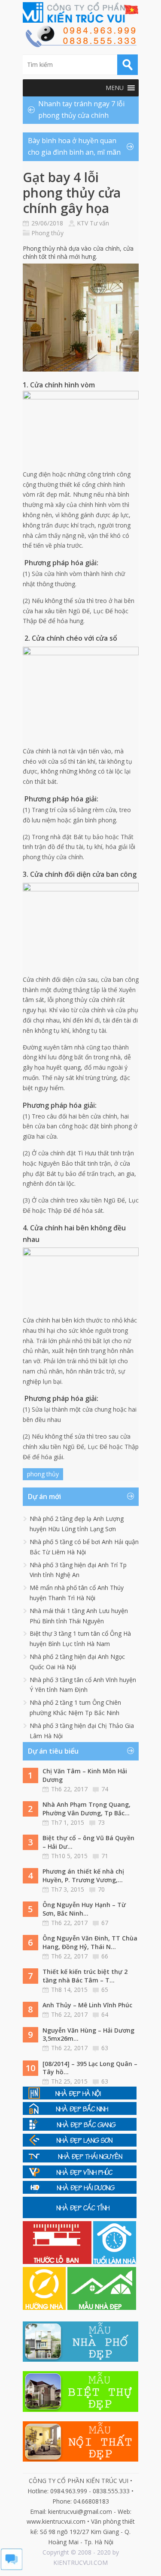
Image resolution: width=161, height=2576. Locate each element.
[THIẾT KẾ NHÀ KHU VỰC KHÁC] (80, 2216)
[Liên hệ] (81, 45)
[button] (115, 88)
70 (101, 1889)
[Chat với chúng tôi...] (12, 2568)
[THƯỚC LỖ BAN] (58, 2262)
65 (105, 1990)
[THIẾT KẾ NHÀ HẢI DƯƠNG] (80, 2191)
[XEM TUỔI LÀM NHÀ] (115, 2262)
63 (105, 2048)
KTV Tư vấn (93, 223)
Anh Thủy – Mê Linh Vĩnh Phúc (87, 2005)
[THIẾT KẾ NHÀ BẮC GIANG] (80, 2128)
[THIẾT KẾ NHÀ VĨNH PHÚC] (80, 2176)
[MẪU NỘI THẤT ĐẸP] (81, 2459)
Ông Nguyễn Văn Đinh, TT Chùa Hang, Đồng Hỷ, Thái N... (90, 1942)
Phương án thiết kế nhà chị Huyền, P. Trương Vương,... (83, 1876)
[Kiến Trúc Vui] (81, 12)
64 (105, 2014)
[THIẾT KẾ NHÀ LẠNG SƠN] (80, 2144)
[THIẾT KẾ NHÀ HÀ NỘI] (80, 2097)
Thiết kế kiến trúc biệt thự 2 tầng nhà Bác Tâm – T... (85, 1976)
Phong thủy (47, 233)
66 (105, 1956)
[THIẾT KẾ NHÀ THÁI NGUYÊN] (80, 2160)
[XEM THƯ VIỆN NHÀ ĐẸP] (102, 2308)
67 (105, 1923)
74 (105, 1789)
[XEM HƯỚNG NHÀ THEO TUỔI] (45, 2308)
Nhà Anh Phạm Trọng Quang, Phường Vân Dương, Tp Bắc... (87, 1809)
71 (105, 1856)
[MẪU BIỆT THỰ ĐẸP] (81, 2410)
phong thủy (43, 1474)
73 (101, 1822)
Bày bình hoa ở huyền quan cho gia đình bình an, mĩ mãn (74, 146)
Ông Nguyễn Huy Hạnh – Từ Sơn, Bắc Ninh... (84, 1909)
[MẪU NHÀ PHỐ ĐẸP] (81, 2359)
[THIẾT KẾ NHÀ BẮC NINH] (80, 2113)
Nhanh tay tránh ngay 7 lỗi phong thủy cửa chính (81, 109)
